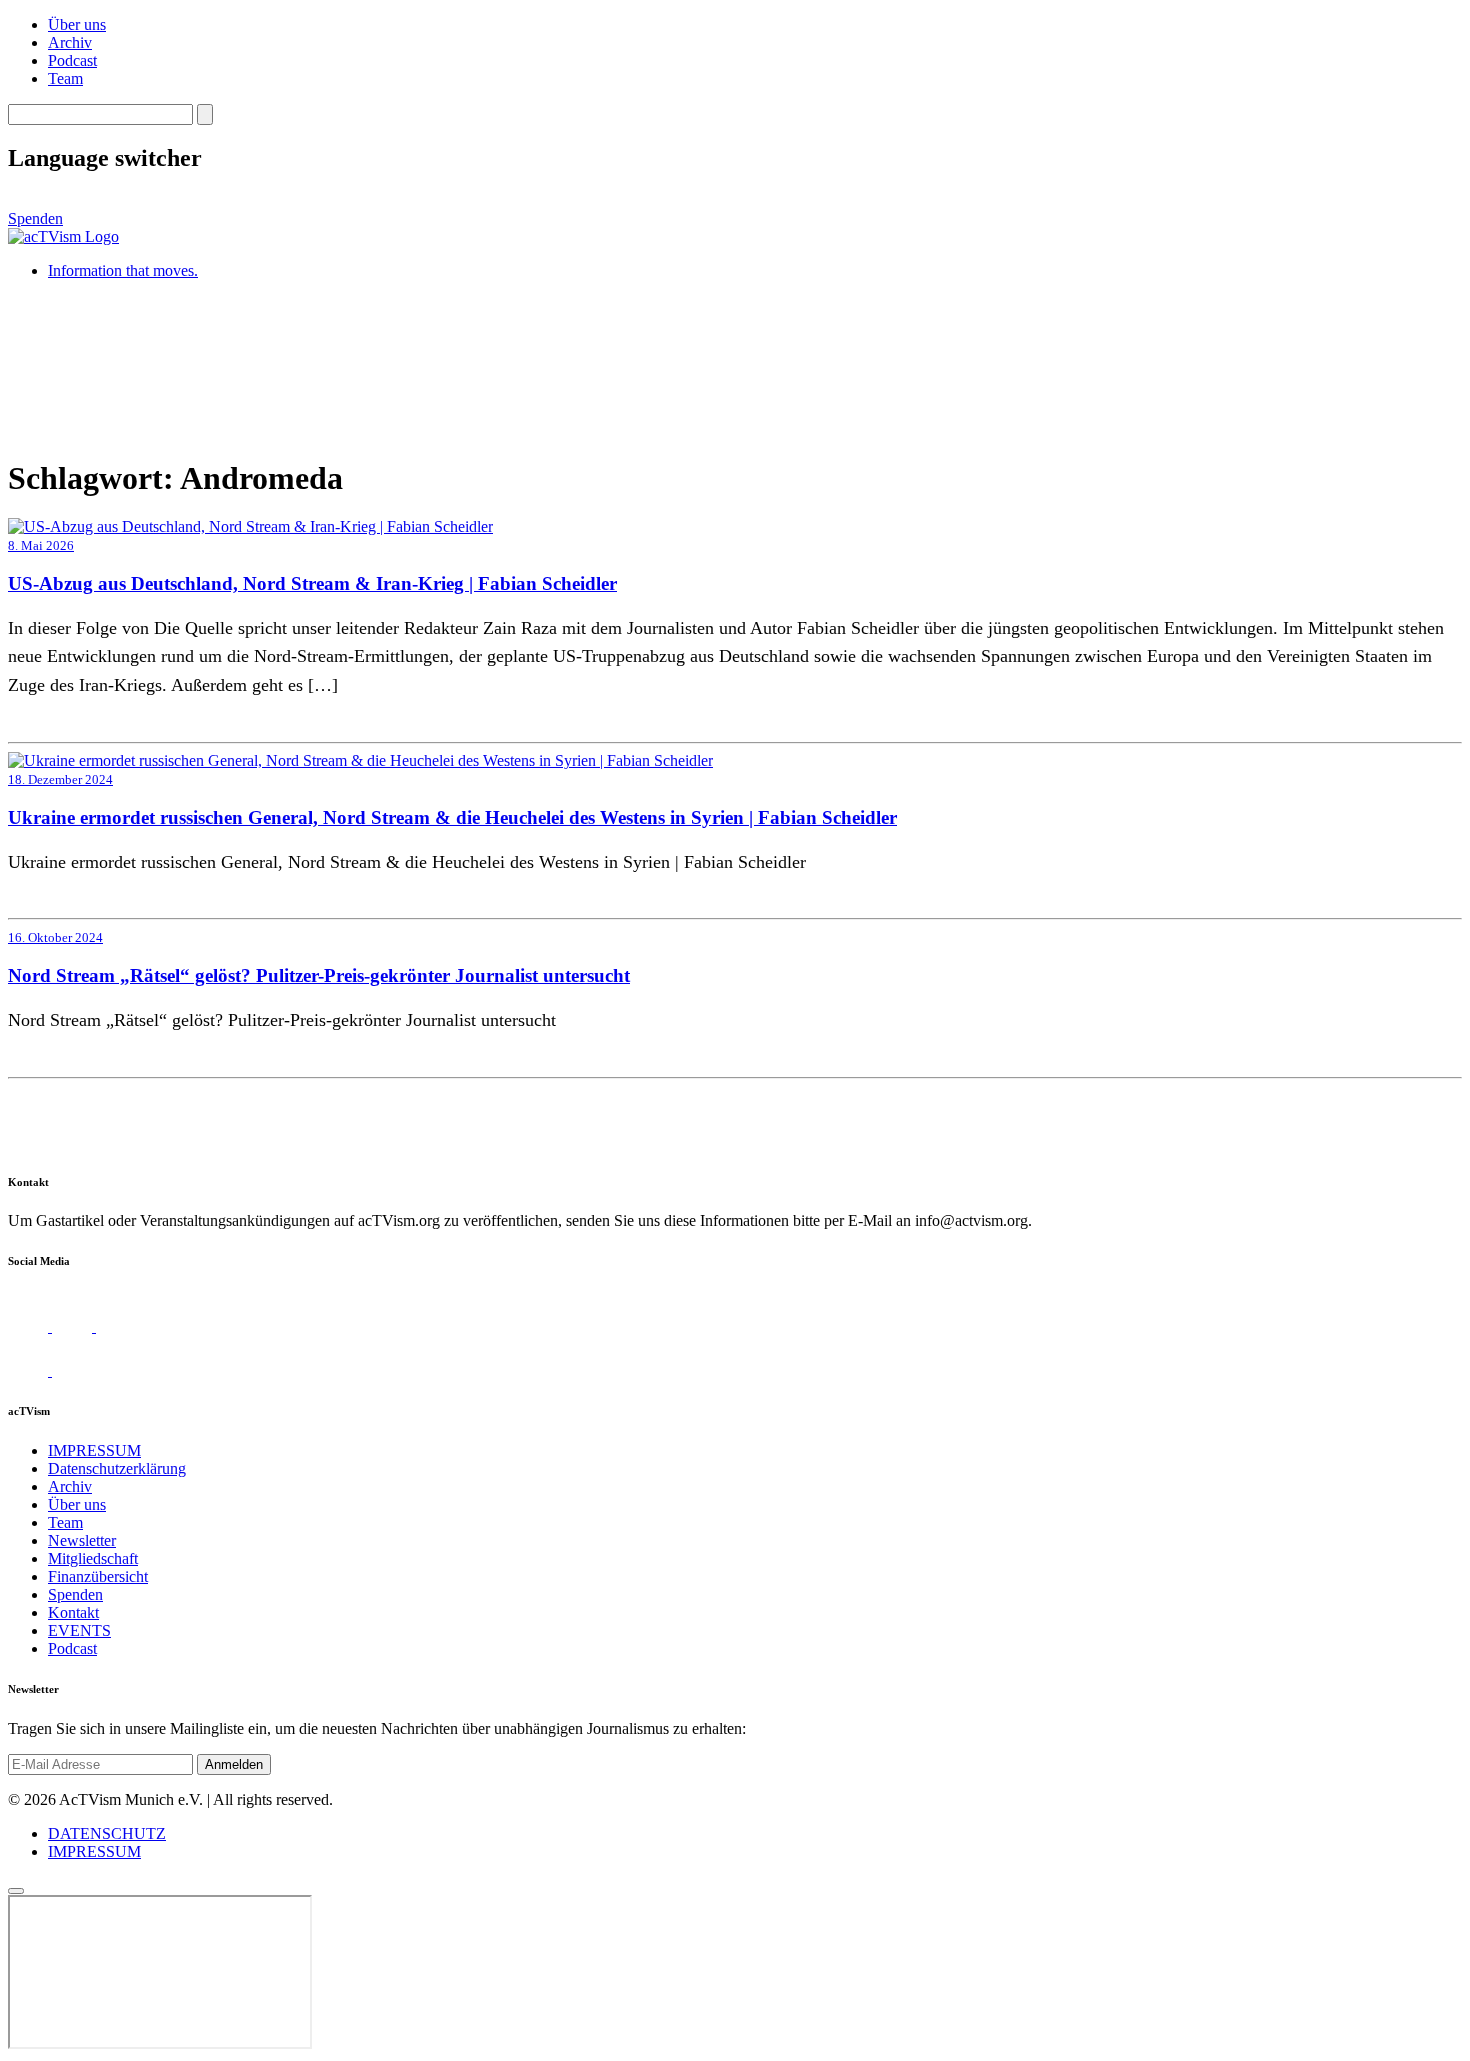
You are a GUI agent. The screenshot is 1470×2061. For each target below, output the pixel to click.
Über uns (77, 24)
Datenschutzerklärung (117, 1468)
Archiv (70, 42)
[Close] (16, 1891)
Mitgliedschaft (93, 1558)
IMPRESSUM (94, 1450)
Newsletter (82, 1540)
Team (65, 78)
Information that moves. (123, 270)
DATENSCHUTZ (107, 1833)
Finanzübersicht (98, 1576)
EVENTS (79, 1630)
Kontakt (73, 1612)
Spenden (35, 218)
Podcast (72, 60)
